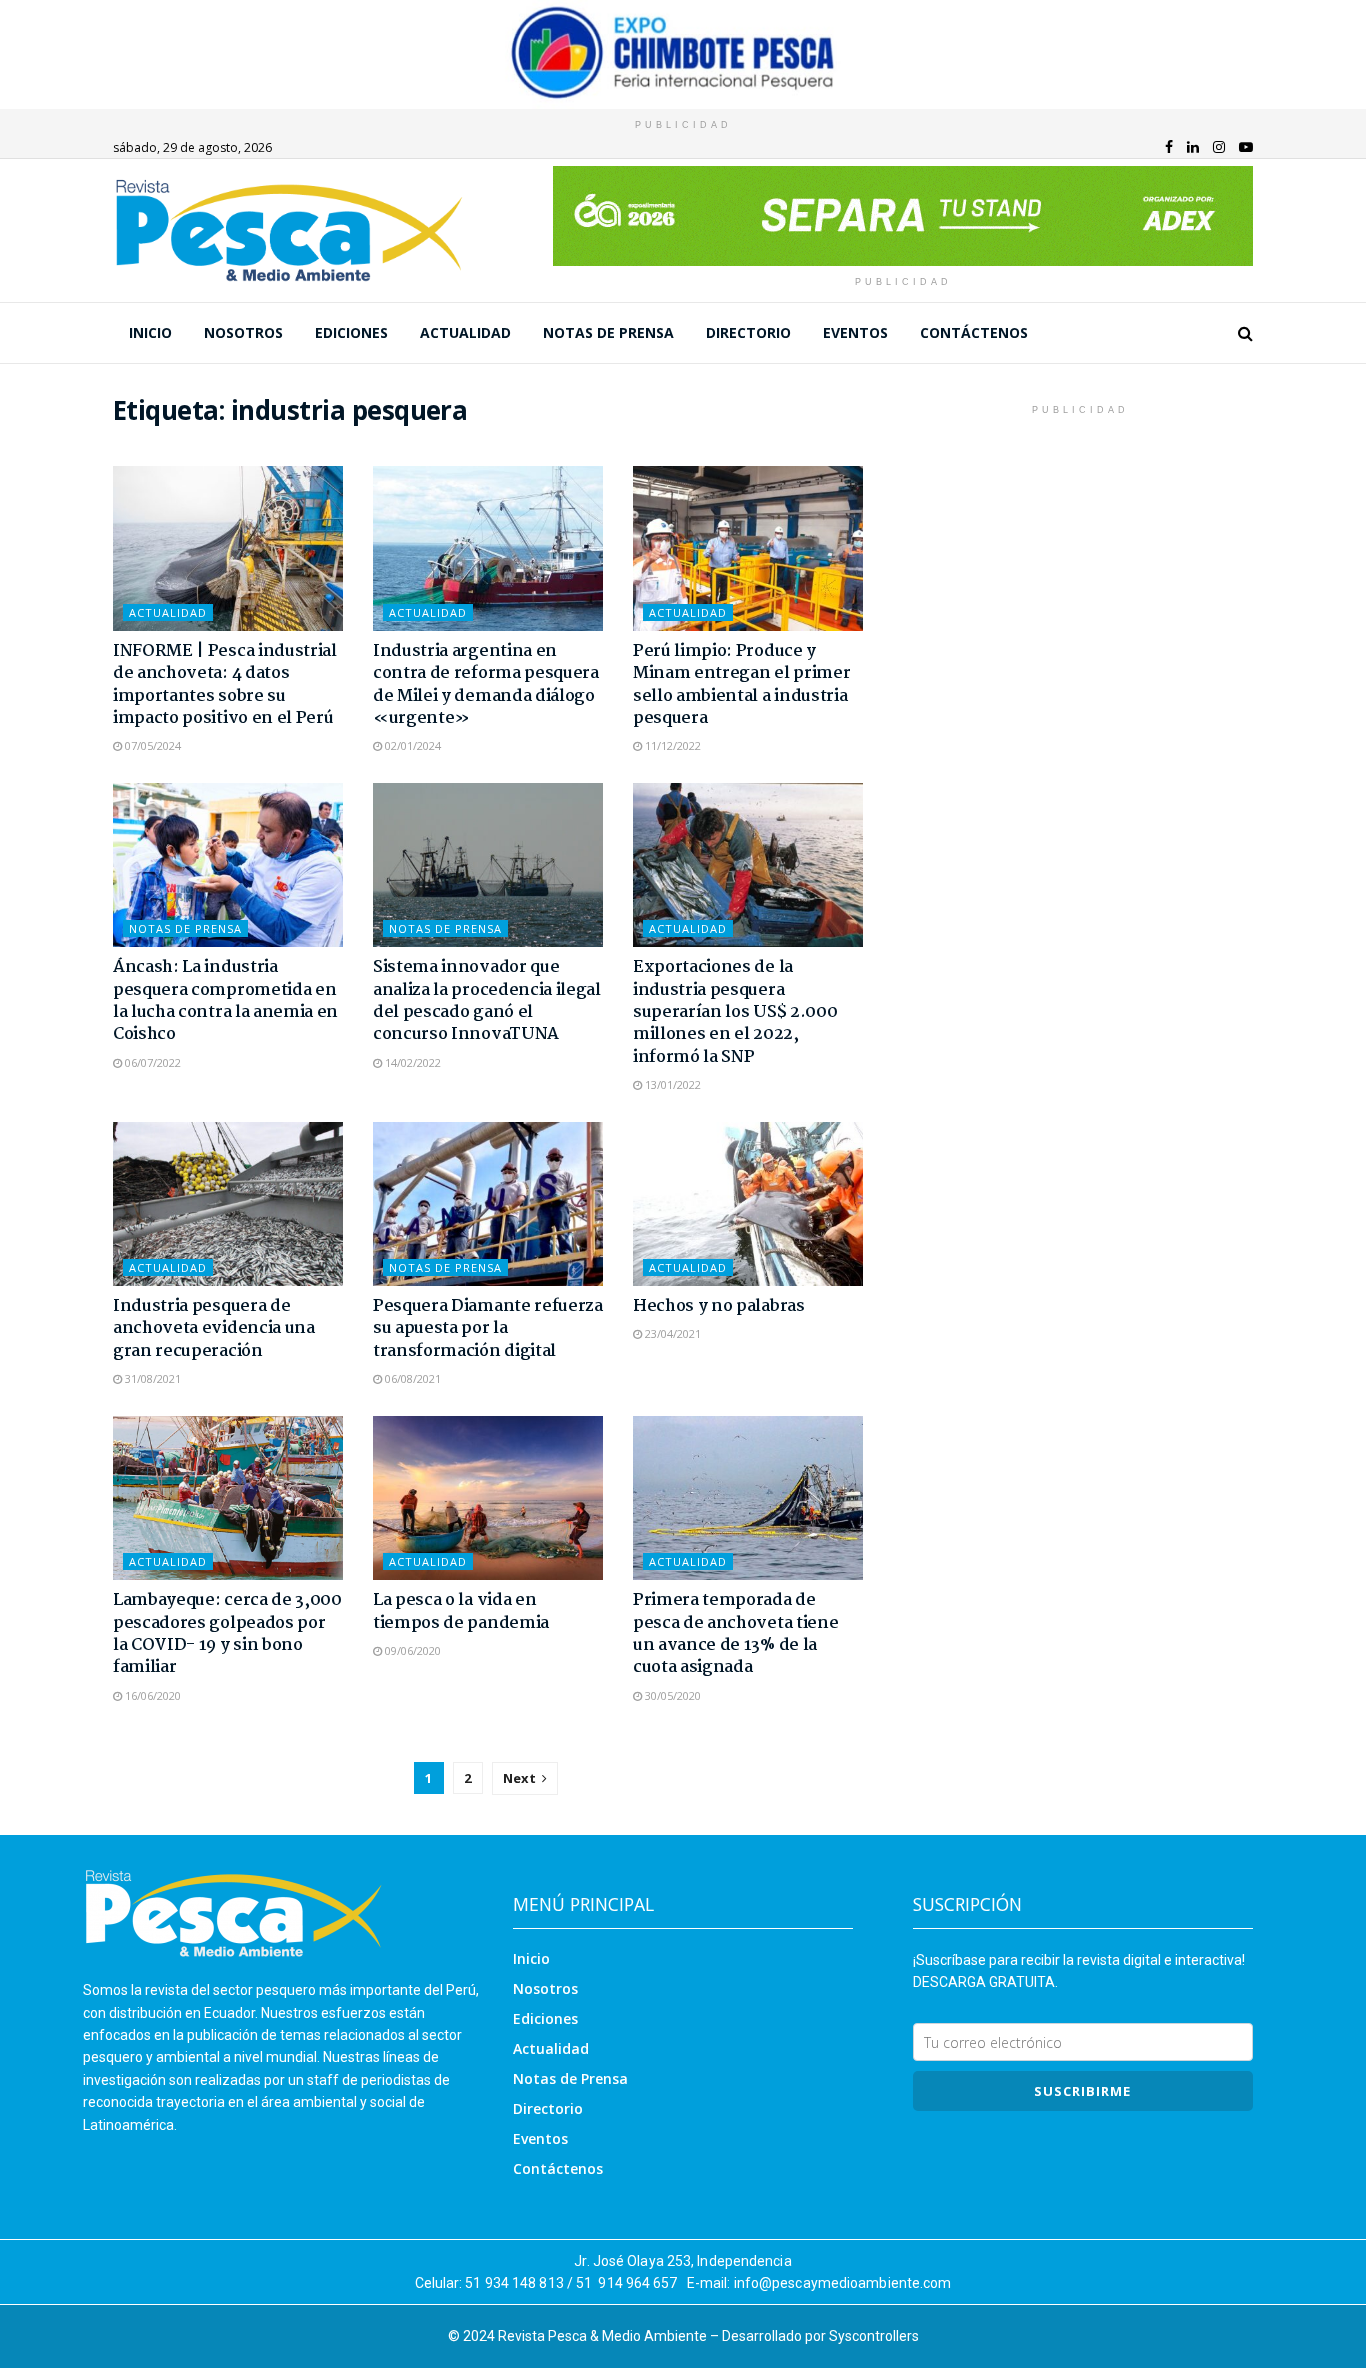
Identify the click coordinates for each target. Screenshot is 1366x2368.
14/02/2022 (411, 1062)
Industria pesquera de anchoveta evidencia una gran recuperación (214, 1329)
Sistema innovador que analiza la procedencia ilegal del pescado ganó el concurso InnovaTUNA (487, 1001)
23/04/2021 (671, 1333)
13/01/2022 (671, 1084)
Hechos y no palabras (719, 1306)
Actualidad (465, 332)
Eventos (855, 332)
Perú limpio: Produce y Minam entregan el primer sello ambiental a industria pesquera (741, 685)
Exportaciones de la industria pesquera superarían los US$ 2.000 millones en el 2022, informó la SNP (735, 1012)
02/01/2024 (411, 745)
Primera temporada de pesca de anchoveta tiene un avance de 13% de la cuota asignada (735, 1634)
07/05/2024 (151, 745)
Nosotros (243, 332)
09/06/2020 (411, 1650)
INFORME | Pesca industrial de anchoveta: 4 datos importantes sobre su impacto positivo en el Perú (225, 685)
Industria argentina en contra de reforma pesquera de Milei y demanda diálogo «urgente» (486, 685)
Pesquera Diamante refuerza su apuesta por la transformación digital (488, 1329)
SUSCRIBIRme (1082, 2091)
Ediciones (351, 332)
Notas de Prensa (608, 332)
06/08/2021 (411, 1378)
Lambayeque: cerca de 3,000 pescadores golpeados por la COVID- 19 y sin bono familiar (227, 1634)
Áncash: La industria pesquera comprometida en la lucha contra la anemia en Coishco (225, 1001)
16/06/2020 (151, 1695)
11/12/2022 (671, 745)
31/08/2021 (151, 1378)
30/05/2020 (671, 1695)
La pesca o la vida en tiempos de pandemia (461, 1611)
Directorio (748, 332)
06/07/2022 (151, 1062)
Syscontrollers (874, 2336)
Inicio (150, 332)
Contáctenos (974, 332)
